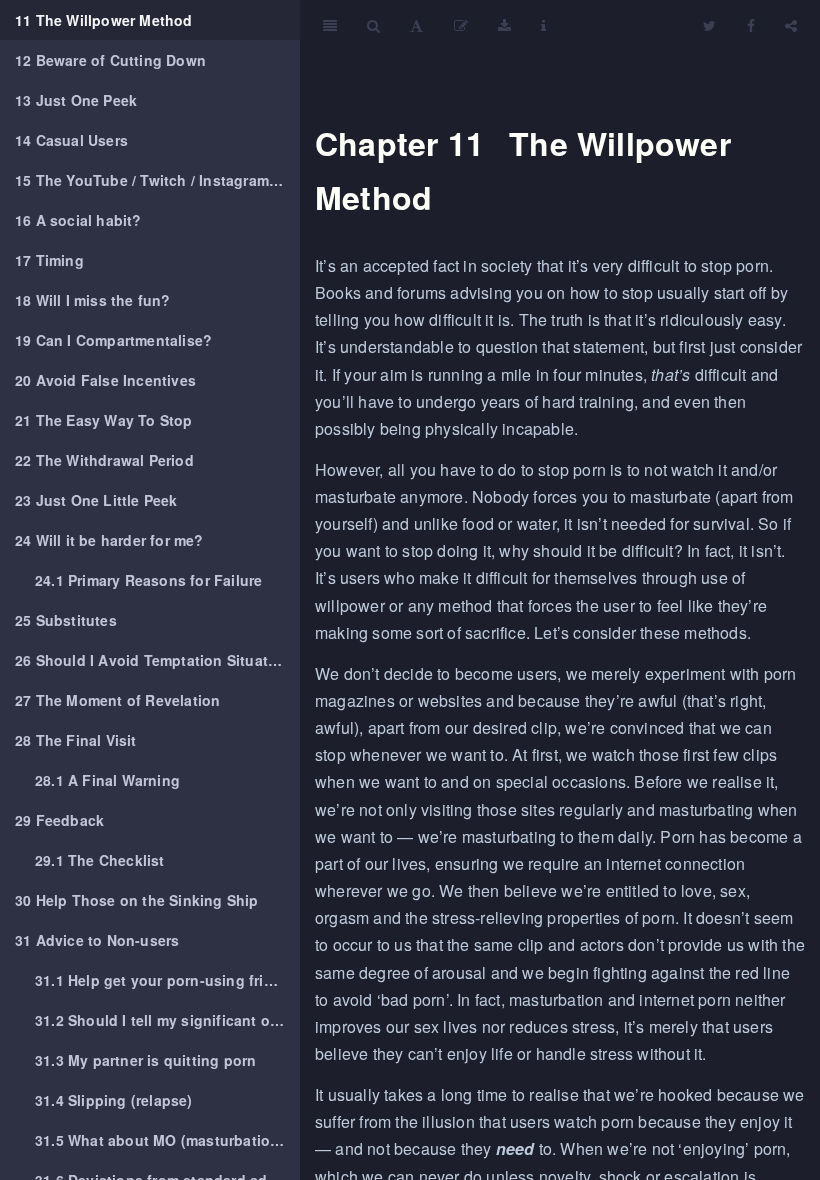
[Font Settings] (416, 25)
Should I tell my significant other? (167, 1020)
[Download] (504, 25)
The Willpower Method (104, 20)
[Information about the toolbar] (543, 25)
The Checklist (100, 860)
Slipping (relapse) (114, 1100)
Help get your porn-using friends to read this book (167, 980)
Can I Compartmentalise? (113, 340)
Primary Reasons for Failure (148, 580)
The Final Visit (76, 740)
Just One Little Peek (96, 500)
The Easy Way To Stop (104, 420)
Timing (49, 260)
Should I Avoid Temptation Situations (157, 660)
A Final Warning (107, 780)
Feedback (59, 820)
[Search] (373, 25)
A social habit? (78, 220)
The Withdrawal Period (104, 460)
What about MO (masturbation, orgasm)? (167, 1140)
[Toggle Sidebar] (330, 25)
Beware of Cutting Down (110, 60)
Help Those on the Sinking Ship (137, 900)
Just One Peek (76, 100)
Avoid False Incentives (105, 380)
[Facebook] (751, 25)
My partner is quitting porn (145, 1060)
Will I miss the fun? (93, 300)
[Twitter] (709, 25)
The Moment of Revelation (117, 700)
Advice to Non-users (97, 940)
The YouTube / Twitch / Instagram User (157, 180)
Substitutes (66, 620)
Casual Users (71, 140)
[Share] (791, 25)
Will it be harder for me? (109, 540)
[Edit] (461, 25)
